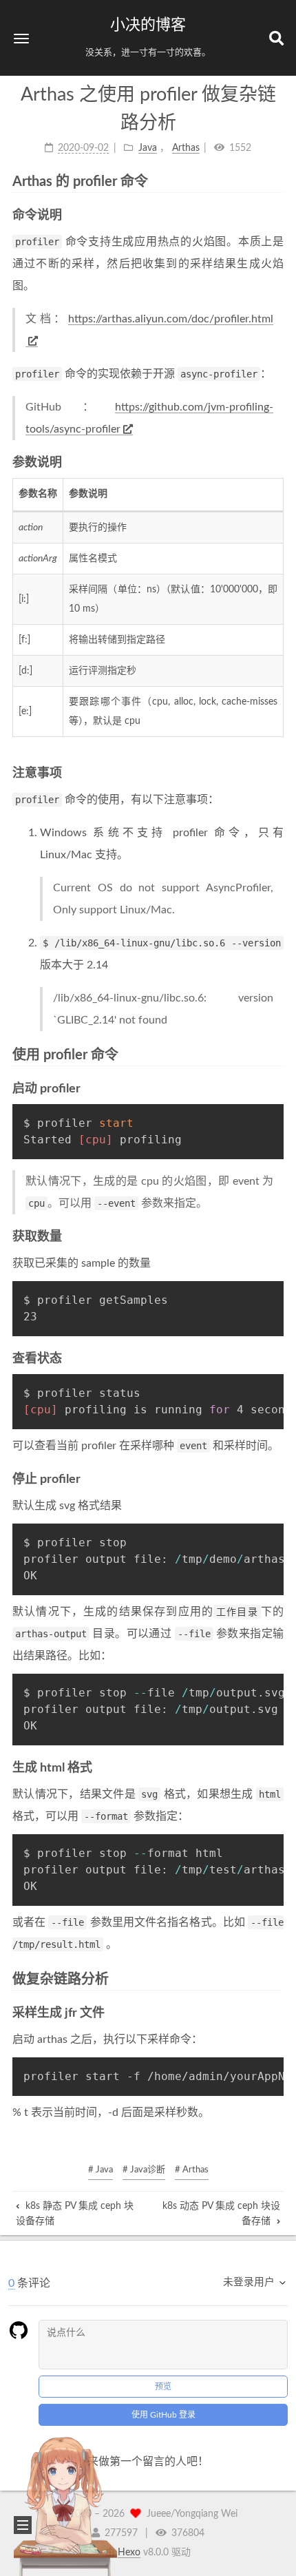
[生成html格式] (279, 1768)
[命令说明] (279, 215)
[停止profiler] (279, 1479)
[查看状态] (279, 1359)
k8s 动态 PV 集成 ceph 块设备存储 (221, 2214)
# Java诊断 (144, 2170)
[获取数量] (279, 1237)
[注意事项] (279, 773)
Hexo (129, 2553)
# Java (101, 2170)
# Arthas (192, 2170)
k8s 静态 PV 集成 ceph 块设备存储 (75, 2214)
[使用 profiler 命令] (279, 1054)
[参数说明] (279, 463)
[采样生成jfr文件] (279, 2013)
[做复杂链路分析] (279, 1978)
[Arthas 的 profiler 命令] (279, 181)
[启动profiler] (279, 1089)
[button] (21, 38)
